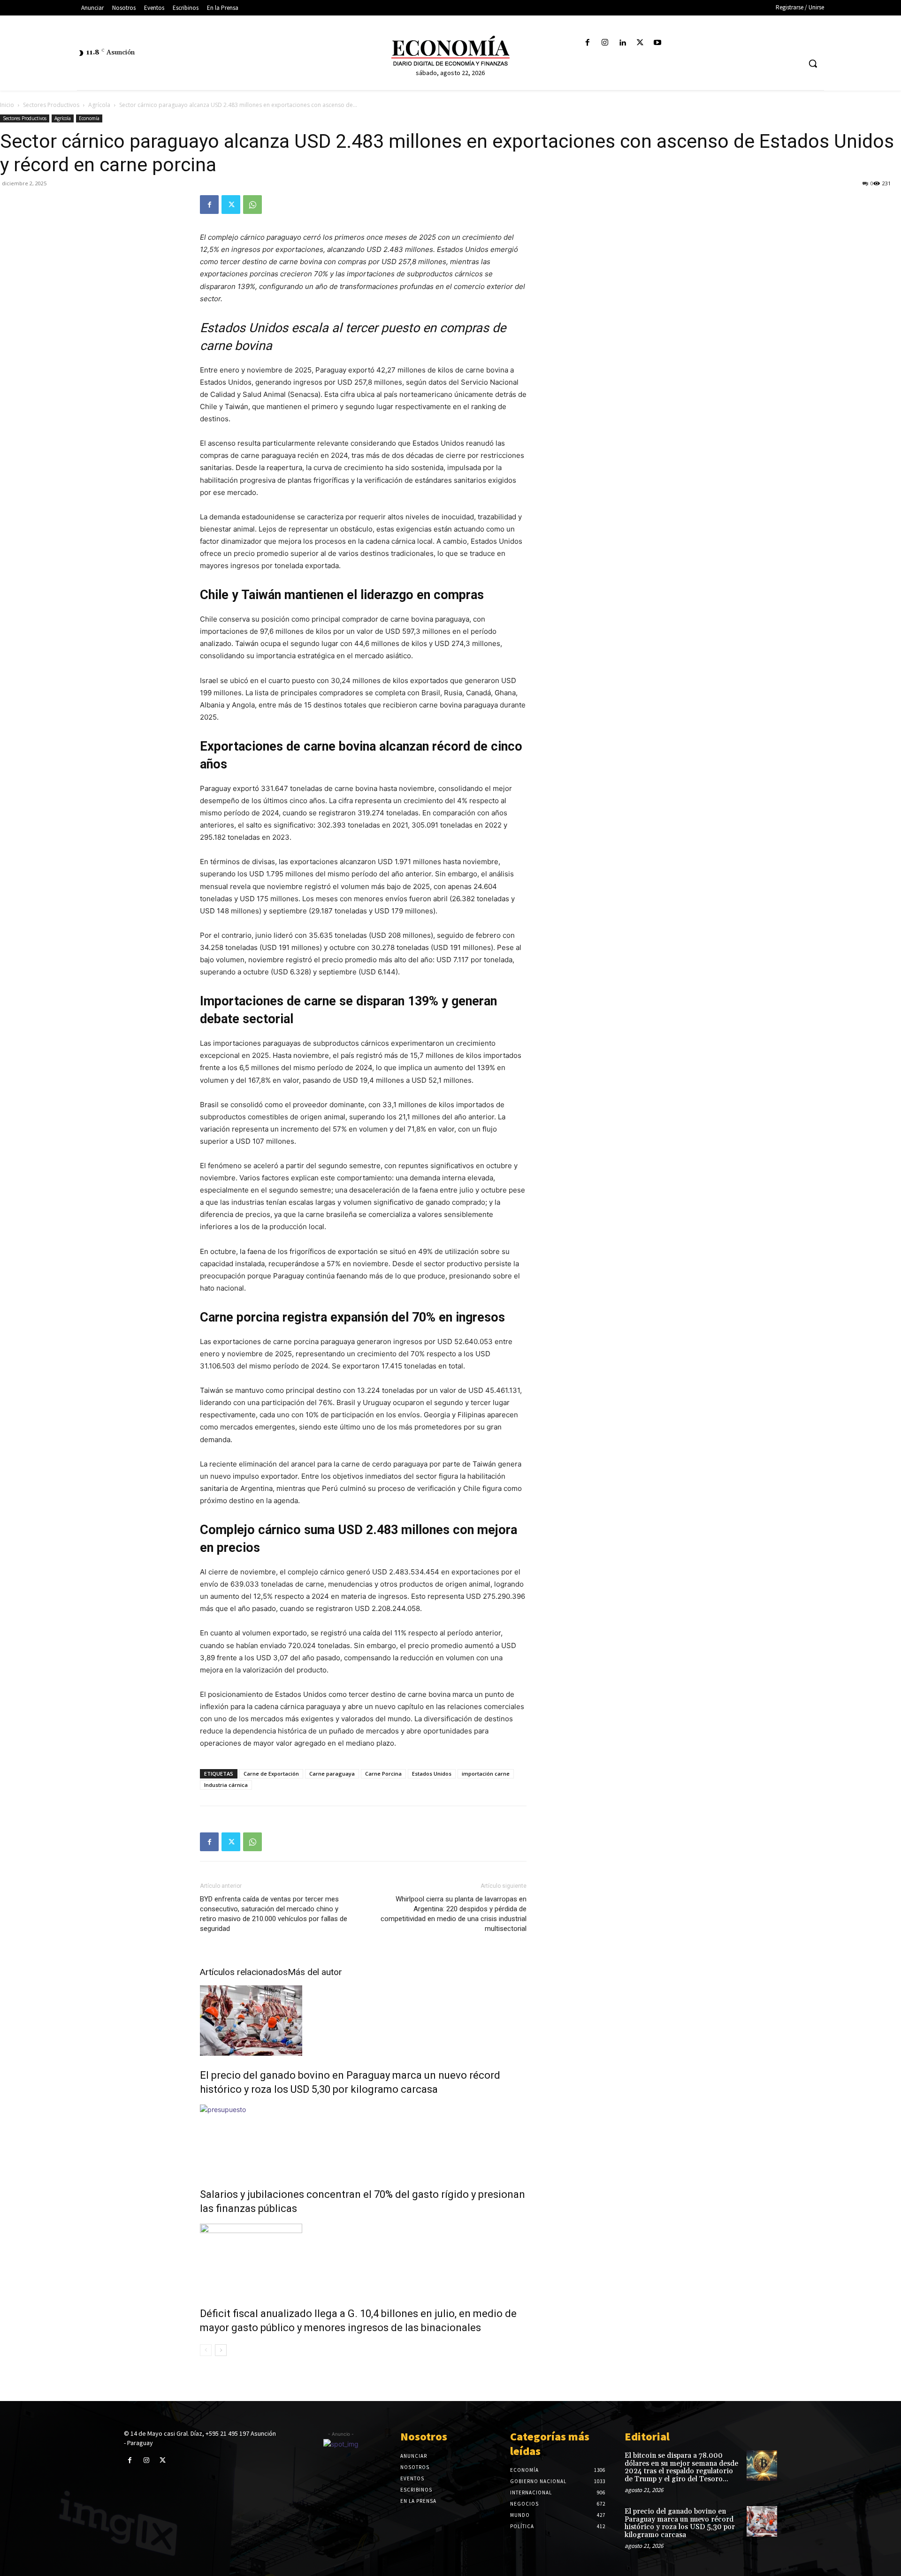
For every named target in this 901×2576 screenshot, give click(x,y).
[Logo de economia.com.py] (450, 51)
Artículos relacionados (244, 1972)
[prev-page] (206, 2350)
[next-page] (221, 2350)
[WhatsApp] (252, 205)
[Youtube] (657, 43)
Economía (89, 118)
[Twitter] (640, 43)
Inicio (7, 105)
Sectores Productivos (51, 105)
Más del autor (315, 1972)
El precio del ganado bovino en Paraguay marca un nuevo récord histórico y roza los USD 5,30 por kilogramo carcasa (680, 2523)
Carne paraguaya (332, 1774)
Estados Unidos (432, 1774)
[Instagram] (605, 43)
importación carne (486, 1774)
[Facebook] (588, 43)
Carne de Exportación (271, 1774)
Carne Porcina (383, 1774)
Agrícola (99, 105)
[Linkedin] (622, 43)
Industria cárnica (226, 1785)
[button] (813, 63)
